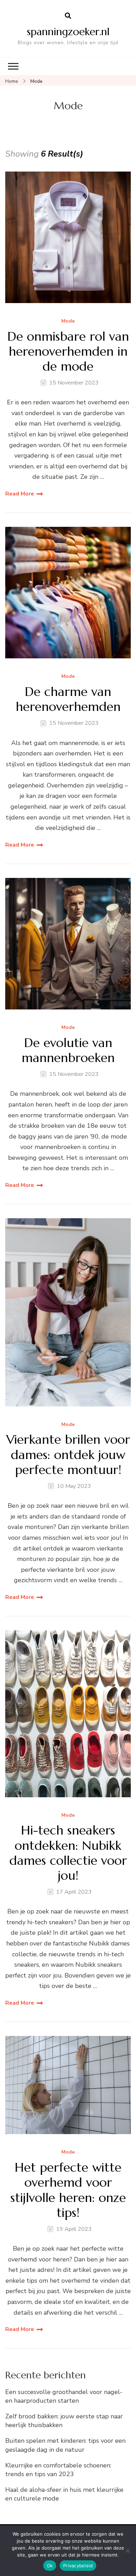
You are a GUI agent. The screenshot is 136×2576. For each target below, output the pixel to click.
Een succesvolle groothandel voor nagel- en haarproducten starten (64, 2396)
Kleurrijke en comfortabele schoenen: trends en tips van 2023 (58, 2470)
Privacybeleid (78, 2566)
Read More (20, 494)
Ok (50, 2566)
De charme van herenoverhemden (68, 699)
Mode (68, 321)
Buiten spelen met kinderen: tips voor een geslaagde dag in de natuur (65, 2445)
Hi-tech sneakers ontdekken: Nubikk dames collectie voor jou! (68, 1853)
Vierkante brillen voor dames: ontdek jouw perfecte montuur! (68, 1455)
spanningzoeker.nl (68, 31)
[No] (127, 2551)
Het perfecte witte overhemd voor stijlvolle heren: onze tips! (68, 2190)
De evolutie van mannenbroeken (68, 1050)
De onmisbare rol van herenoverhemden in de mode (68, 351)
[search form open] (68, 16)
